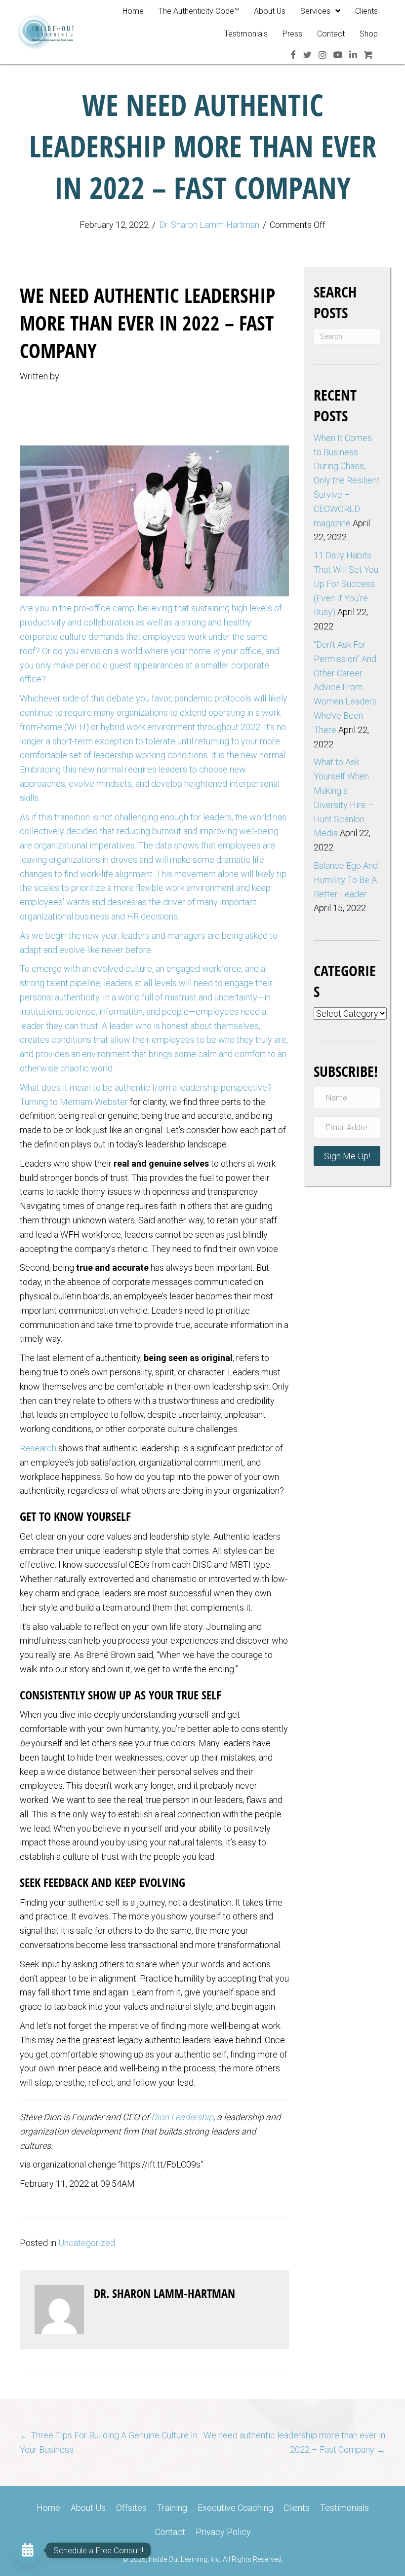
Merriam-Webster (94, 1102)
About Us (88, 2508)
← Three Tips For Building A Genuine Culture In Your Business (109, 2442)
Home (48, 2508)
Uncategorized (87, 2243)
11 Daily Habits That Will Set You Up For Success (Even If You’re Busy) (346, 584)
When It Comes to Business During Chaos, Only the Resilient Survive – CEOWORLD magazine (347, 480)
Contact (170, 2532)
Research (38, 1448)
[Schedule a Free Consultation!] (28, 2550)
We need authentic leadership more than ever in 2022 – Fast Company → (294, 2442)
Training (172, 2508)
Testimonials (344, 2508)
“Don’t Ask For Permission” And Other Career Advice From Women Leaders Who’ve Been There (345, 687)
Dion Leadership (182, 2117)
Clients (297, 2508)
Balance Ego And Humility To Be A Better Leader (346, 880)
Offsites (131, 2508)
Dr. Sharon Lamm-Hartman (209, 225)
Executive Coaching (235, 2508)
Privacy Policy (223, 2532)
